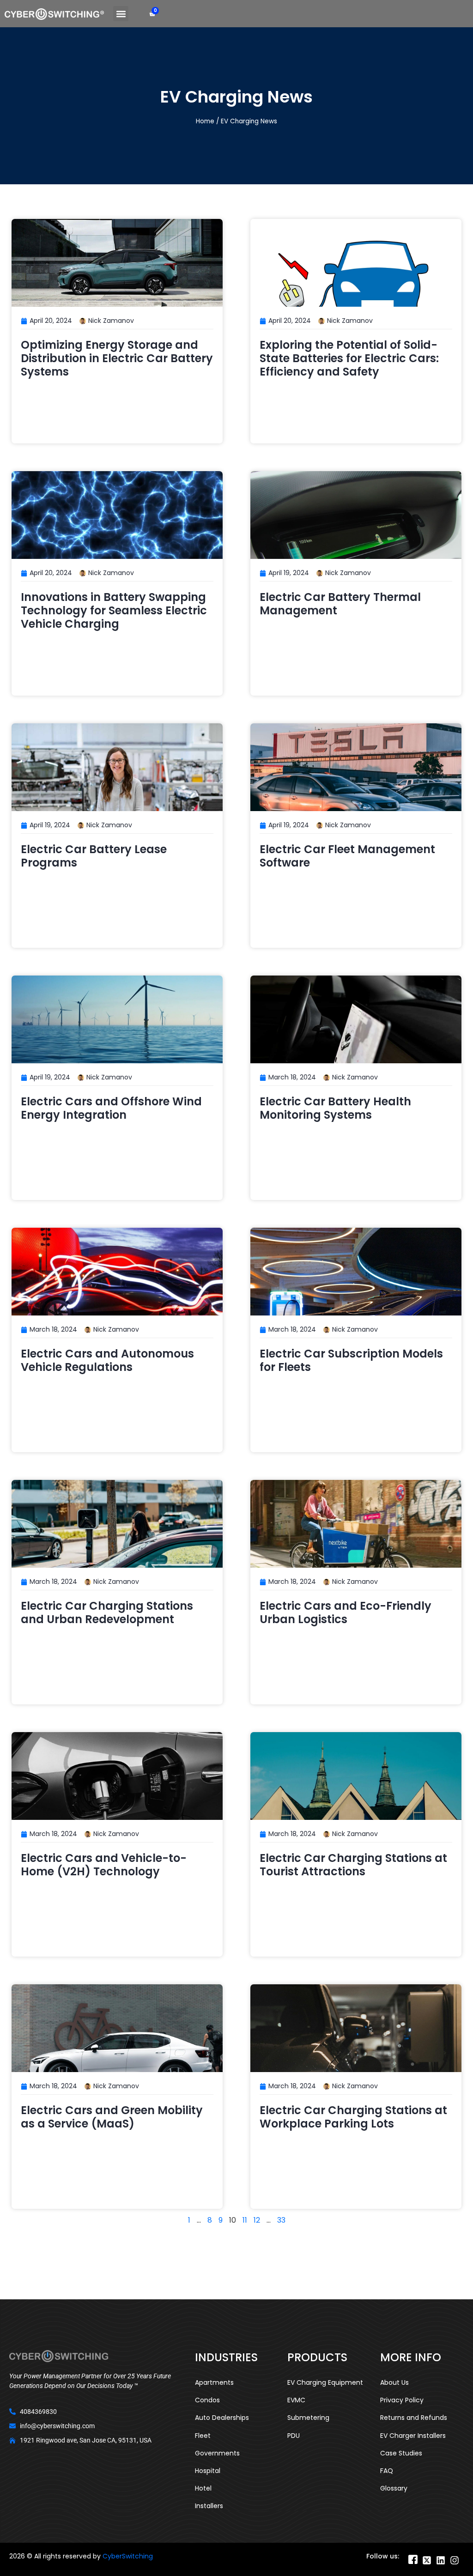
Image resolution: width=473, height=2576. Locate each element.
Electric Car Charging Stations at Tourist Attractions (353, 1865)
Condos (207, 2400)
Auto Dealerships (222, 2418)
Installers (209, 2506)
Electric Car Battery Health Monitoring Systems (335, 1108)
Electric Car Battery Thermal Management (340, 604)
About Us (394, 2382)
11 (245, 2220)
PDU (294, 2436)
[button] (121, 14)
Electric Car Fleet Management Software (347, 856)
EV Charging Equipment (325, 2382)
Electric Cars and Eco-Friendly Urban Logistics (346, 1612)
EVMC (296, 2400)
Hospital (208, 2471)
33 (281, 2220)
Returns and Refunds (414, 2418)
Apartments (214, 2382)
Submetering (308, 2418)
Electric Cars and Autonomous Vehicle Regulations (107, 1360)
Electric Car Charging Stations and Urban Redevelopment (107, 1612)
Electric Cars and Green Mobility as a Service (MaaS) (112, 2117)
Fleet (203, 2436)
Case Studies (401, 2453)
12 (257, 2220)
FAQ (387, 2471)
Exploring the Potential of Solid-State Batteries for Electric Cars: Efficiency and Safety (349, 358)
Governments (217, 2453)
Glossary (394, 2488)
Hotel (203, 2488)
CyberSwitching (128, 2556)
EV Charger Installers (413, 2436)
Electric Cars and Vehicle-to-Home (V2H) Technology (104, 1865)
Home (205, 121)
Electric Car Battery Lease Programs (94, 856)
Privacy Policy (402, 2400)
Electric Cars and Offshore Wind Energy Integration (111, 1108)
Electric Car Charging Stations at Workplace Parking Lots (353, 2117)
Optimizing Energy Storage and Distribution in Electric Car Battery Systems (117, 358)
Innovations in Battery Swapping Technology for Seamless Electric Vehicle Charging (114, 610)
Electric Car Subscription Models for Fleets (351, 1360)
